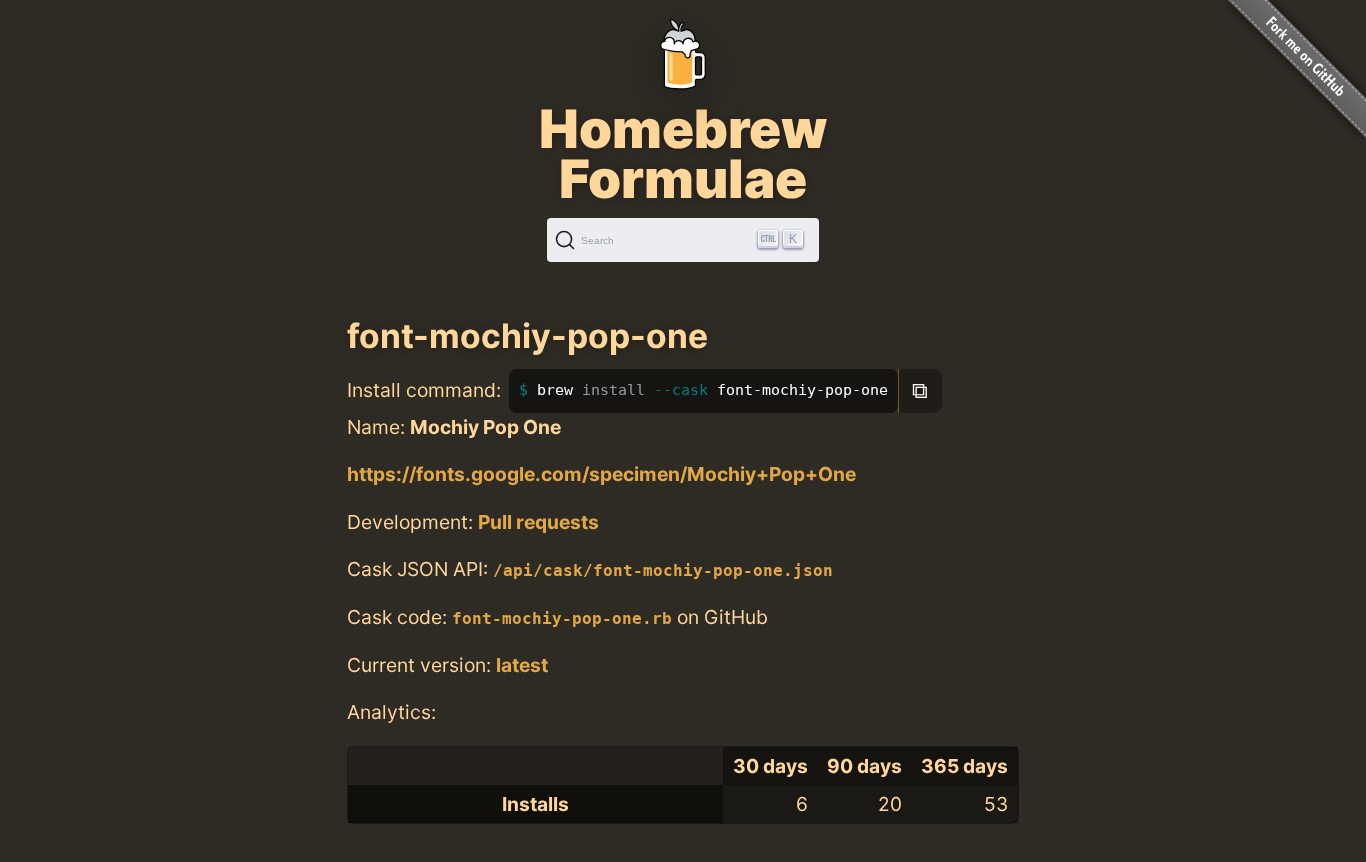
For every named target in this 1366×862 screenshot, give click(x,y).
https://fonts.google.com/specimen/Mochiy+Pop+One (601, 474)
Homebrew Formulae (683, 154)
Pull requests (538, 522)
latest (522, 665)
